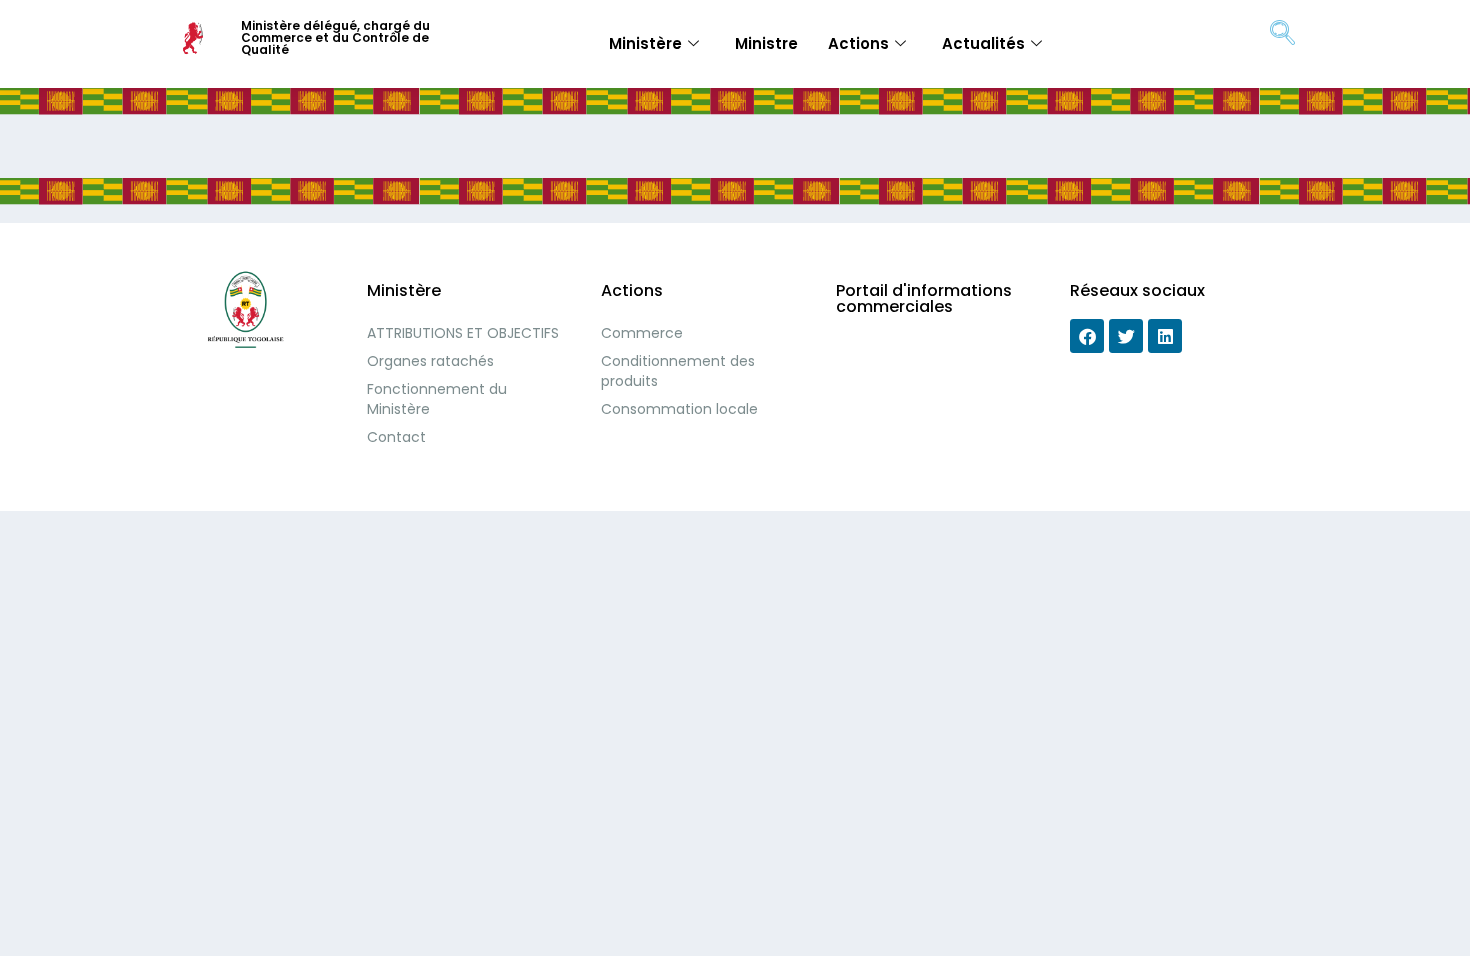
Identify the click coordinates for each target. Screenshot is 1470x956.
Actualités (983, 43)
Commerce (642, 333)
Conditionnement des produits (678, 371)
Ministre (766, 43)
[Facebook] (1087, 336)
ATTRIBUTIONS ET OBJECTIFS (463, 333)
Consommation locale (679, 409)
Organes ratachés (430, 361)
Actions (858, 43)
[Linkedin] (1165, 336)
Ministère (645, 43)
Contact (396, 437)
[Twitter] (1126, 336)
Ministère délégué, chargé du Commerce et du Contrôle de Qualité (335, 37)
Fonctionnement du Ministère (437, 399)
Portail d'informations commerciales (924, 298)
